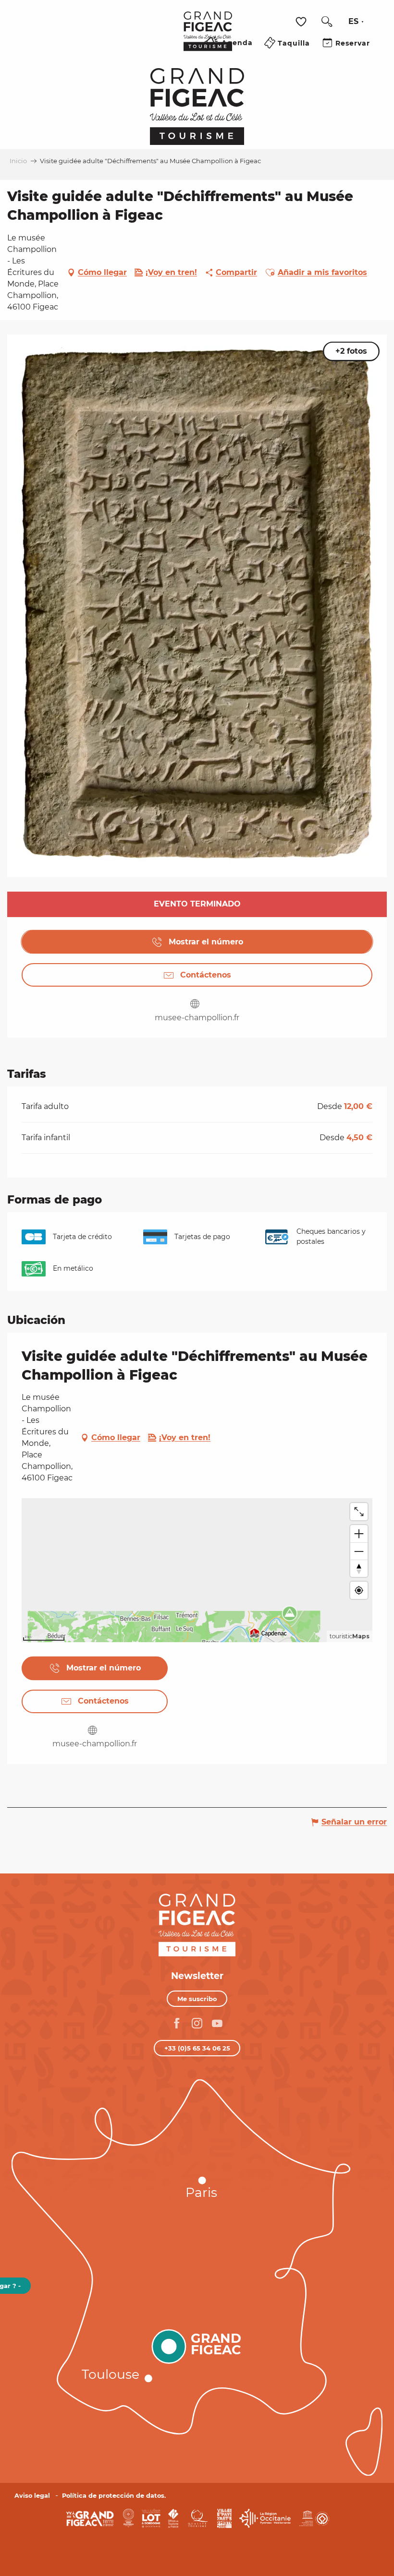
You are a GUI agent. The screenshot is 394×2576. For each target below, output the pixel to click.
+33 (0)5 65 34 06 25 (197, 2048)
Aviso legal (32, 2496)
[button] (327, 22)
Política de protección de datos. (114, 2496)
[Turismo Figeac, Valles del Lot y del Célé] (208, 38)
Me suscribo (197, 1999)
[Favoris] (302, 22)
